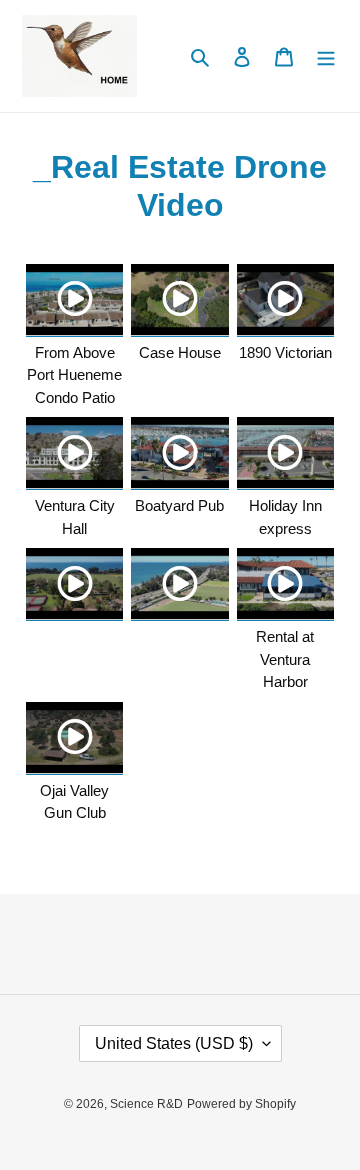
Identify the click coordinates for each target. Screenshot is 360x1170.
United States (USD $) (174, 1043)
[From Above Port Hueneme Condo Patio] (74, 300)
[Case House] (179, 300)
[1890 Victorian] (285, 300)
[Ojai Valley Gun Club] (74, 738)
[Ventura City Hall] (74, 453)
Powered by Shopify (241, 1104)
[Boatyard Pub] (179, 453)
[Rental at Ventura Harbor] (285, 584)
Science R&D (146, 1104)
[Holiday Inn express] (285, 453)
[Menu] (326, 56)
